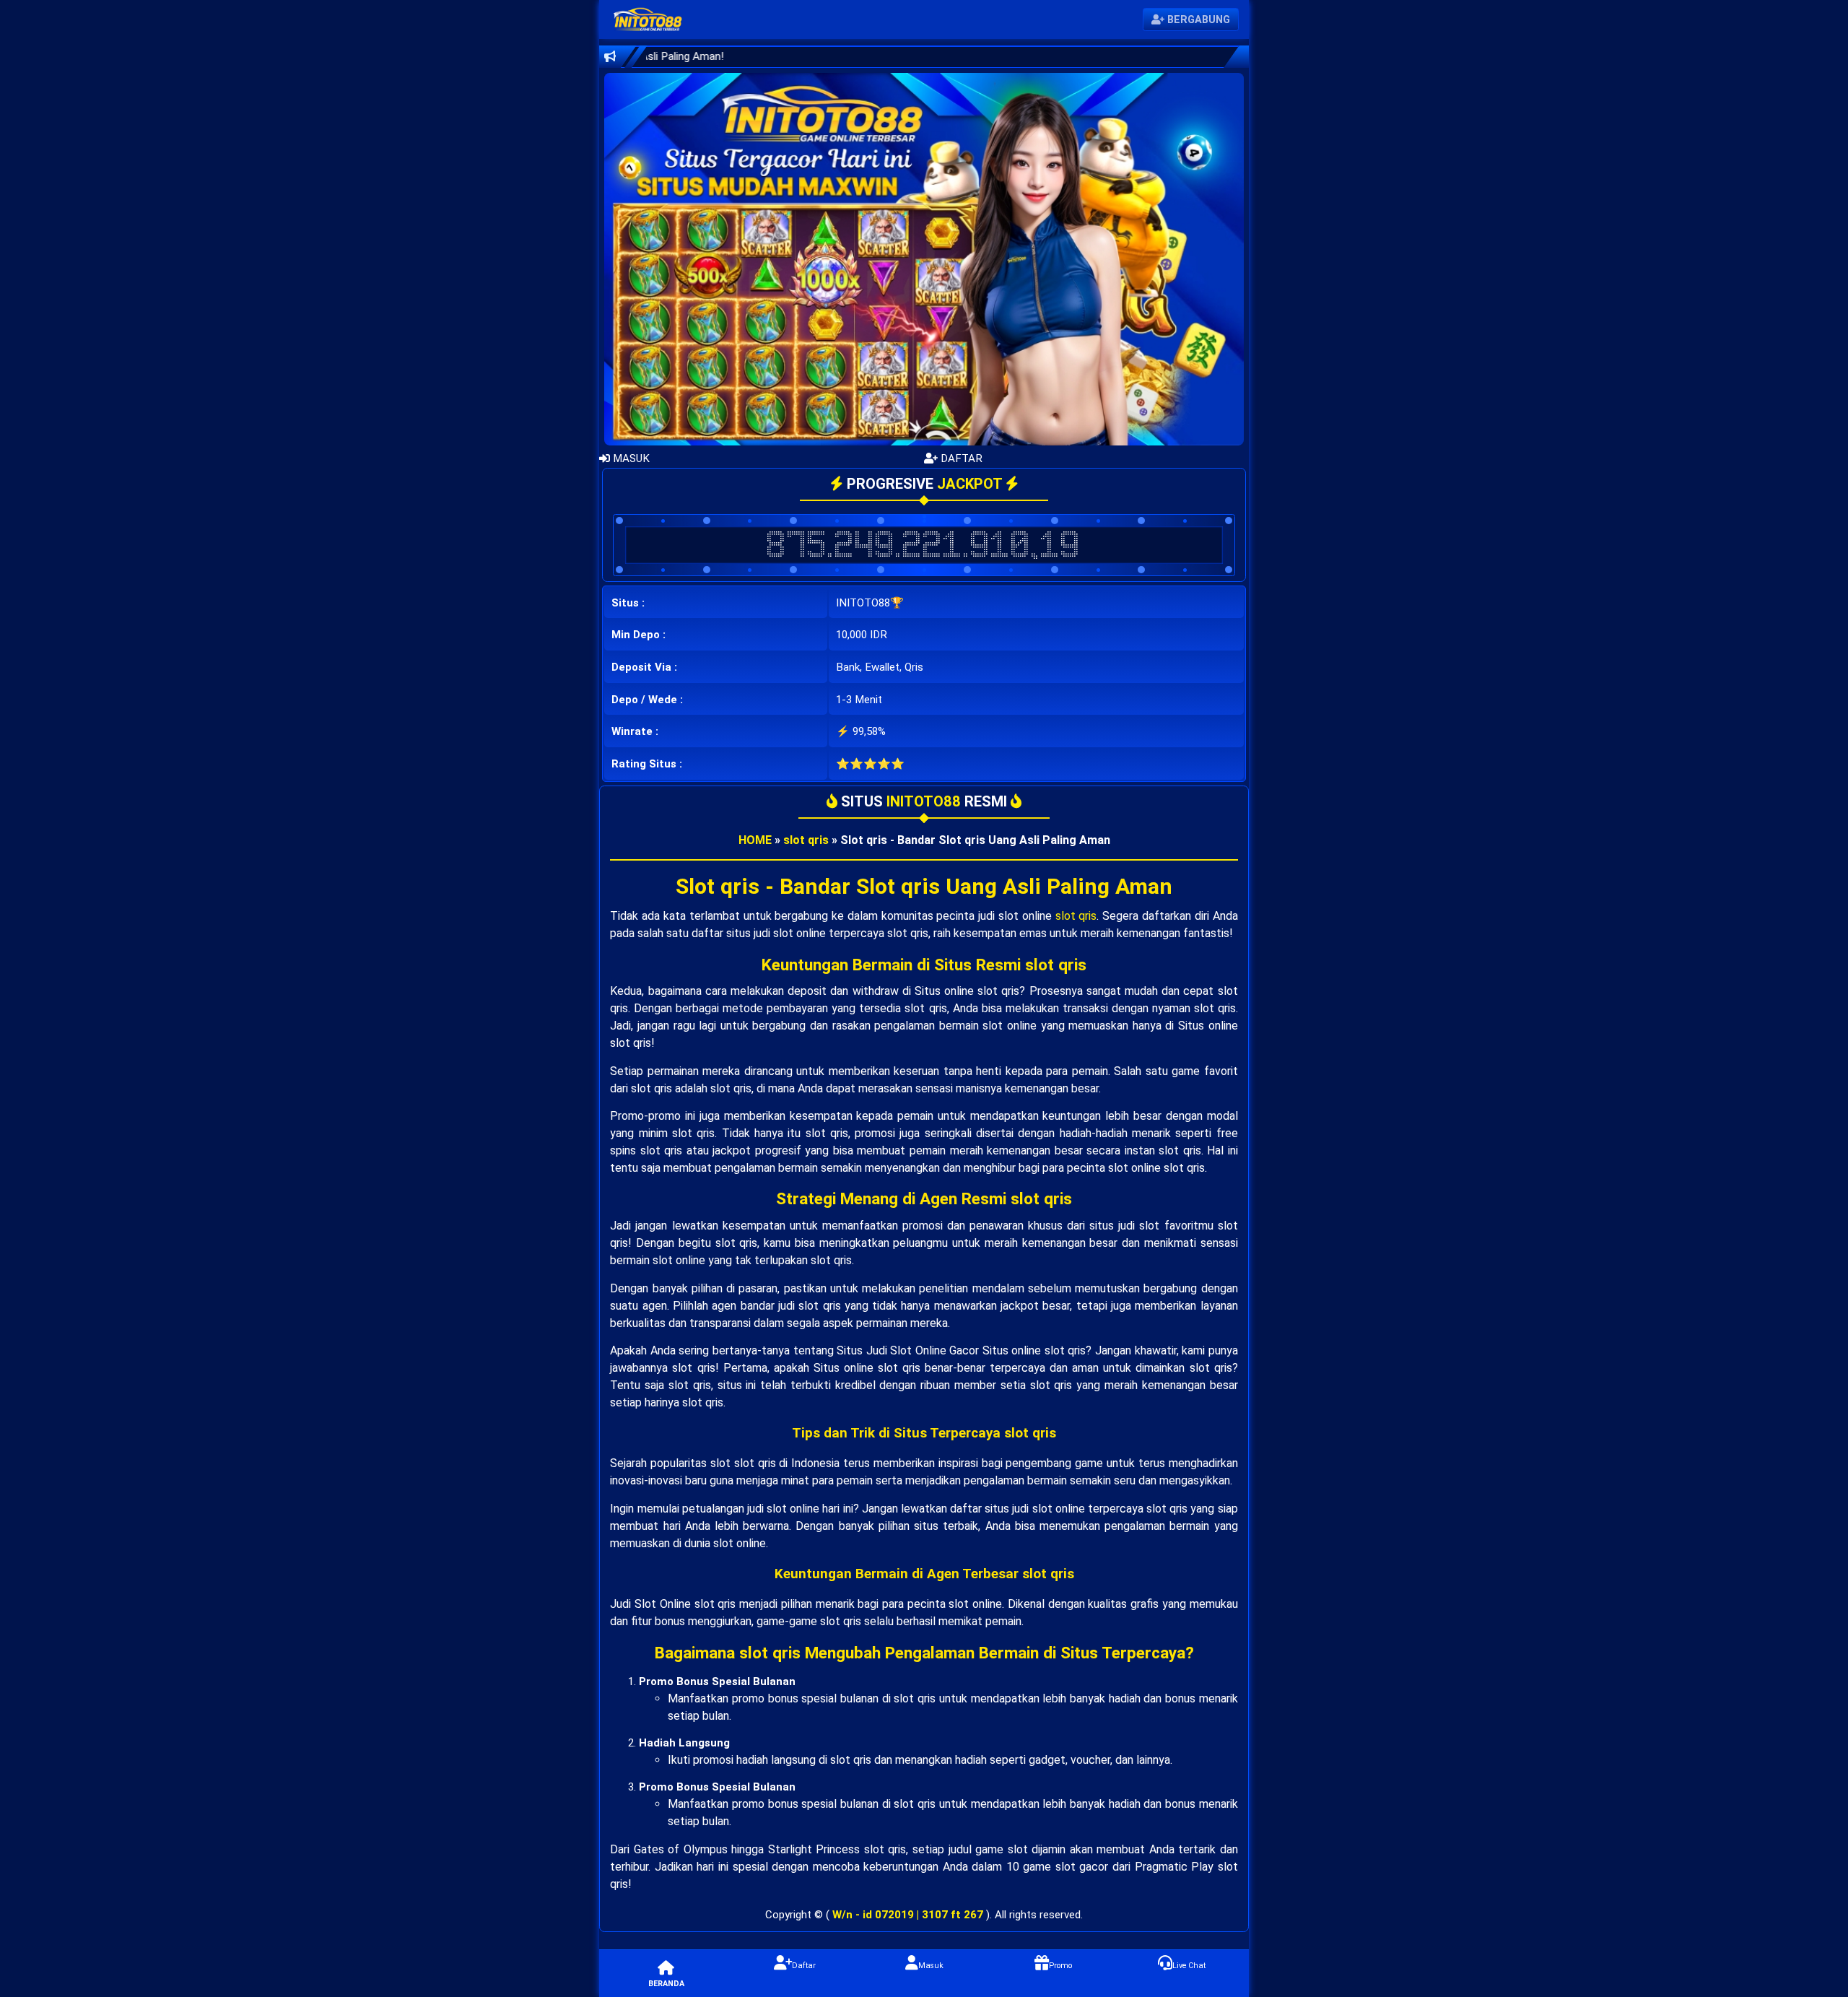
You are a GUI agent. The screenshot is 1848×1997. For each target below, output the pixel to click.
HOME (755, 840)
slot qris (806, 840)
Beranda (666, 1984)
